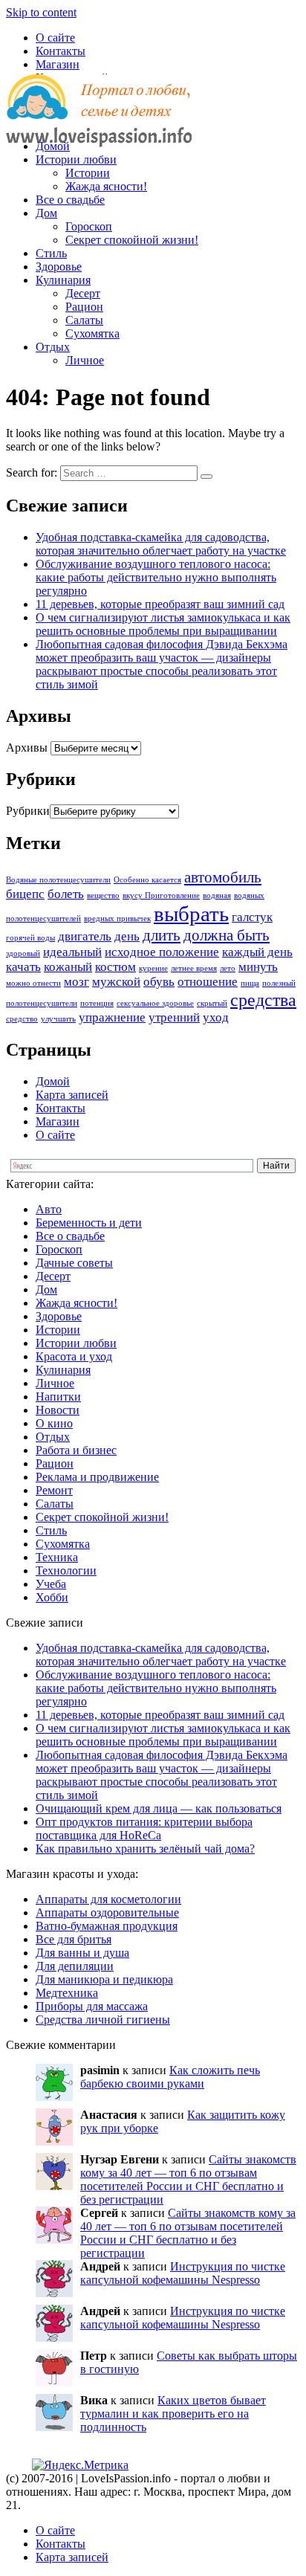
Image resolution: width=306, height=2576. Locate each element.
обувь (159, 982)
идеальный (72, 952)
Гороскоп (89, 226)
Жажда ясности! (106, 186)
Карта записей (72, 1095)
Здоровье (59, 267)
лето (228, 968)
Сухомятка (92, 333)
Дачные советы (74, 1263)
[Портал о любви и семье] (99, 121)
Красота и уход (74, 1356)
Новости (58, 1410)
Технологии (66, 1571)
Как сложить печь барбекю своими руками (170, 2077)
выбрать (191, 914)
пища (250, 983)
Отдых (53, 347)
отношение (208, 982)
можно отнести (33, 983)
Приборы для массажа (92, 2006)
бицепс (25, 894)
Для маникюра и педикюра (104, 1979)
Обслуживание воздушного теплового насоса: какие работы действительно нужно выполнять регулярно (156, 577)
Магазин (58, 64)
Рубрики (28, 811)
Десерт (83, 293)
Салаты (84, 320)
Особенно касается (147, 880)
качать (23, 967)
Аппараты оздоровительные (107, 1912)
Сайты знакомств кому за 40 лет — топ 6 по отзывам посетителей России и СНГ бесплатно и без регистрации (188, 2179)
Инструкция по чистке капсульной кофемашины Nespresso (183, 2273)
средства (263, 1000)
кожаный (68, 967)
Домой (53, 146)
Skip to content (41, 12)
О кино (54, 1423)
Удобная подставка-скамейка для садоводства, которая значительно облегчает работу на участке (161, 544)
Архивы (27, 748)
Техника (57, 1557)
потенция (97, 1003)
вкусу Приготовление (161, 895)
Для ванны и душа (82, 1953)
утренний (174, 1017)
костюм (115, 967)
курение (153, 968)
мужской (116, 982)
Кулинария (63, 280)
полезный (279, 983)
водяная (217, 895)
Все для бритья (74, 1939)
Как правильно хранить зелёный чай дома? (145, 1849)
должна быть (227, 935)
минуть (258, 967)
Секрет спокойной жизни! (132, 240)
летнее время (194, 968)
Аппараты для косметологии (108, 1899)
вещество (103, 895)
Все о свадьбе (70, 200)
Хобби (52, 1597)
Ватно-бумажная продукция (107, 1926)
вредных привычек (117, 919)
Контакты (61, 51)
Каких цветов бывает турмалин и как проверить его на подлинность (173, 2414)
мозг (76, 982)
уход (216, 1017)
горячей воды (30, 938)
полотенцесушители (42, 1003)
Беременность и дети (89, 1223)
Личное (85, 360)
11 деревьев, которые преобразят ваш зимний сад (160, 604)
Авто (49, 1209)
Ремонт (54, 1490)
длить (162, 935)
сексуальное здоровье (155, 1003)
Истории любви (76, 159)
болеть (66, 894)
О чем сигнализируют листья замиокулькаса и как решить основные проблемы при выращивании (163, 624)
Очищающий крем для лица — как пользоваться (159, 1808)
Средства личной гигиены (103, 2020)
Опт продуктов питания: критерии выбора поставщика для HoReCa (144, 1828)
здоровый (23, 953)
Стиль (51, 253)
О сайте (55, 38)
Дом (46, 213)
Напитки (58, 1397)
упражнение (112, 1017)
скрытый (212, 1003)
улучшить (58, 1019)
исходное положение (162, 952)
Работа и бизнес (76, 1450)
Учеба (51, 1584)
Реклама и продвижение (97, 1477)
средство (22, 1019)
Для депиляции (75, 1966)
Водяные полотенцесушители (58, 880)
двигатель (85, 936)
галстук (252, 917)
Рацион (84, 307)
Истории (88, 173)
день (127, 936)
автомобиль (223, 877)
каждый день (257, 952)
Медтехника (67, 1993)
